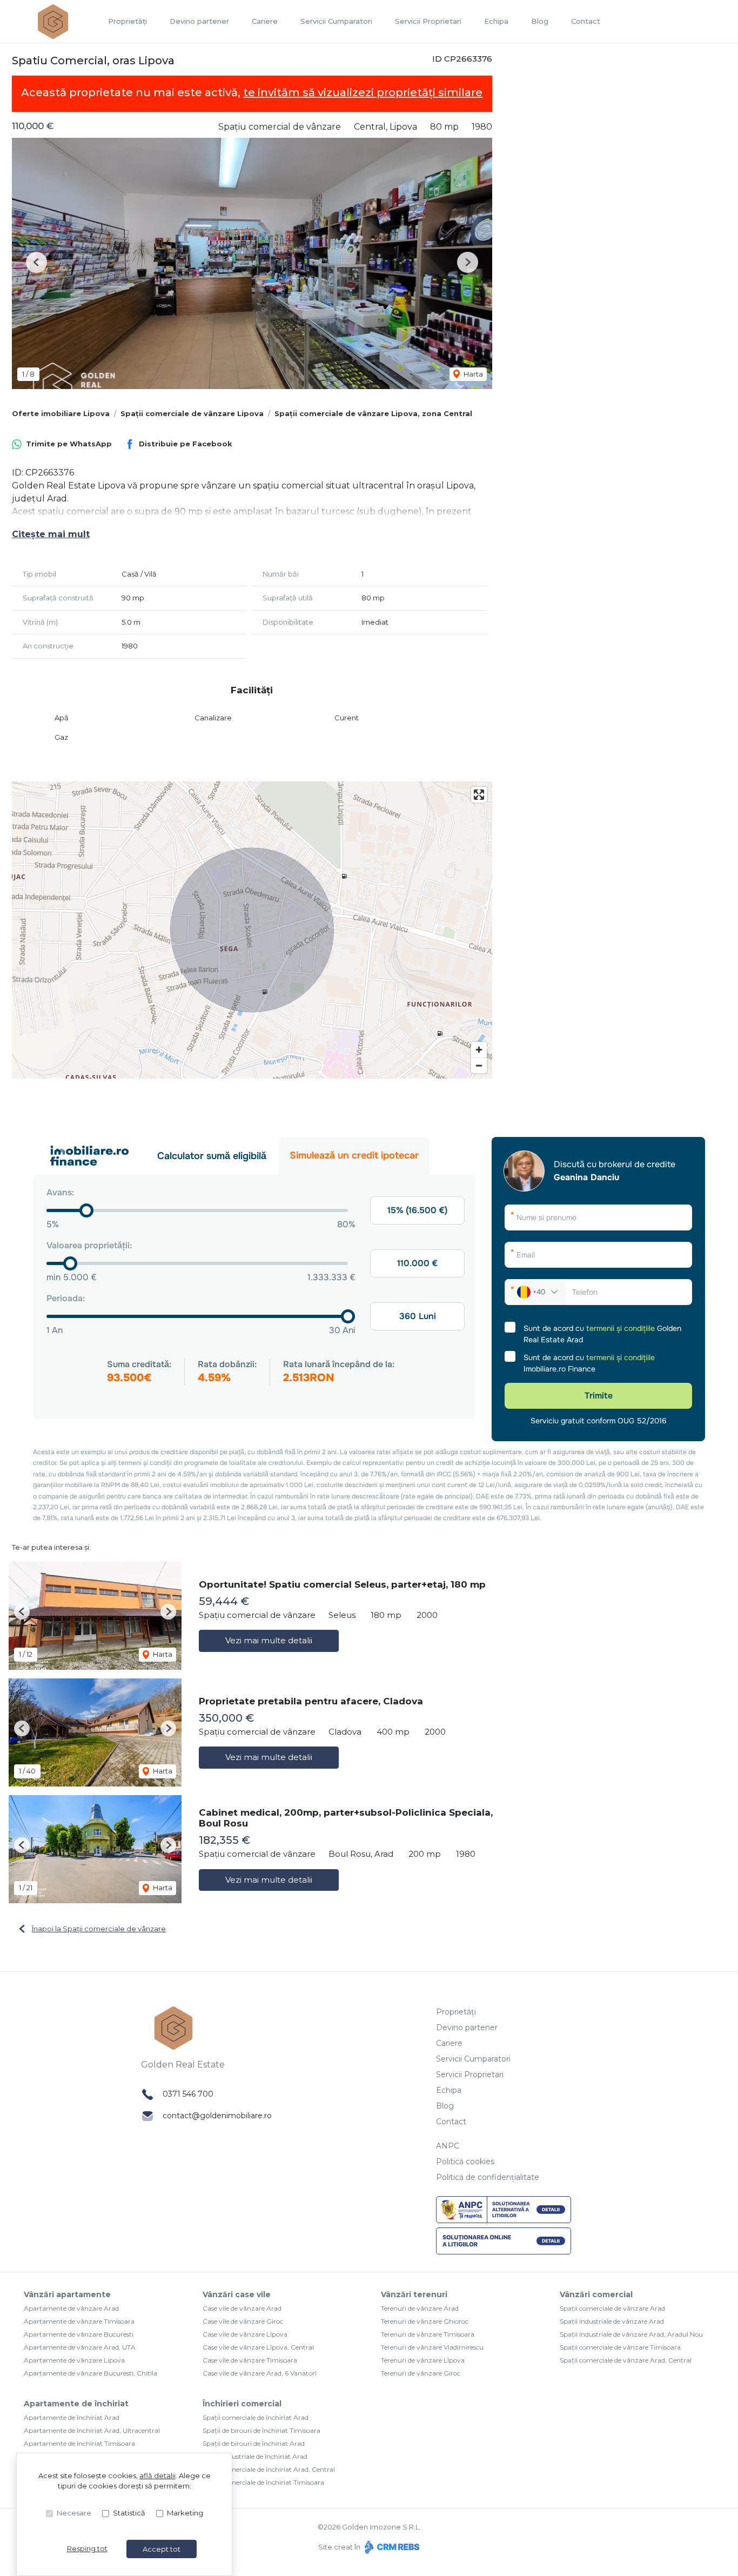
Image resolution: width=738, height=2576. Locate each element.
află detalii (157, 2475)
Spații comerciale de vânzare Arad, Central (626, 2360)
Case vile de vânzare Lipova (245, 2334)
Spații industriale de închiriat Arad (255, 2456)
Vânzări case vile (237, 2294)
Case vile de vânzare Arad (242, 2308)
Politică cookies (465, 2162)
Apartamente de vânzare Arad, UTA (80, 2347)
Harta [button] (472, 374)
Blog (540, 21)
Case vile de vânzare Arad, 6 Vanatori (260, 2373)
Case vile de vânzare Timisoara (250, 2360)
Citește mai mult (51, 534)
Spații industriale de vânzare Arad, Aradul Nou (631, 2334)
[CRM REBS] (391, 2547)
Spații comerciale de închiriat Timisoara (263, 2482)
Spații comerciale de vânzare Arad (612, 2308)
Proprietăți (128, 21)
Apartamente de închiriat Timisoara (79, 2443)
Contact (586, 21)
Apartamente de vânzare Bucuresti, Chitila (90, 2373)
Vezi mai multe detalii (269, 1640)
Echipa (496, 21)
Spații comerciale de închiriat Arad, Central (269, 2469)
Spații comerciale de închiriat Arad (256, 2417)
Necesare (74, 2513)
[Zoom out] (479, 1065)
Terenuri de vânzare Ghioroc (425, 2321)
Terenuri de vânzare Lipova (423, 2360)
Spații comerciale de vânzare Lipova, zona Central (373, 413)
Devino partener (199, 21)
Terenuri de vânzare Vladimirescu (432, 2347)
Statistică (129, 2513)
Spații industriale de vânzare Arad (612, 2321)
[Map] (252, 930)
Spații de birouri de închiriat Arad (254, 2443)
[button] (36, 262)
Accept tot (162, 2549)
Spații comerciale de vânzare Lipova (192, 413)
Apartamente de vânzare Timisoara (79, 2321)
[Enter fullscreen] (479, 795)
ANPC (448, 2146)
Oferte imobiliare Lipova (61, 413)
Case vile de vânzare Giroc (243, 2321)
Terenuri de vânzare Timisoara (428, 2334)
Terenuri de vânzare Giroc (421, 2373)
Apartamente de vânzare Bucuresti (79, 2334)
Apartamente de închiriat (76, 2404)
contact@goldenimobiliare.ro (217, 2116)
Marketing (185, 2513)
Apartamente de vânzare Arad (71, 2308)
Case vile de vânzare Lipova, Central (258, 2347)
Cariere (265, 21)
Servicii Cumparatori (336, 21)
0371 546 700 (188, 2094)
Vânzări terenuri (414, 2294)
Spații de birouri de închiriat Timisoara (261, 2430)
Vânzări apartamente (67, 2294)
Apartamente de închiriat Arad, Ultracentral (92, 2430)
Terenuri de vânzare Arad (420, 2308)
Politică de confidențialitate (488, 2177)
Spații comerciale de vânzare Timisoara (620, 2347)
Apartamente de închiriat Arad (72, 2417)
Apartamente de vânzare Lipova (74, 2360)
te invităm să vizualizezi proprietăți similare (363, 92)
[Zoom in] (479, 1050)
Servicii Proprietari (428, 21)
